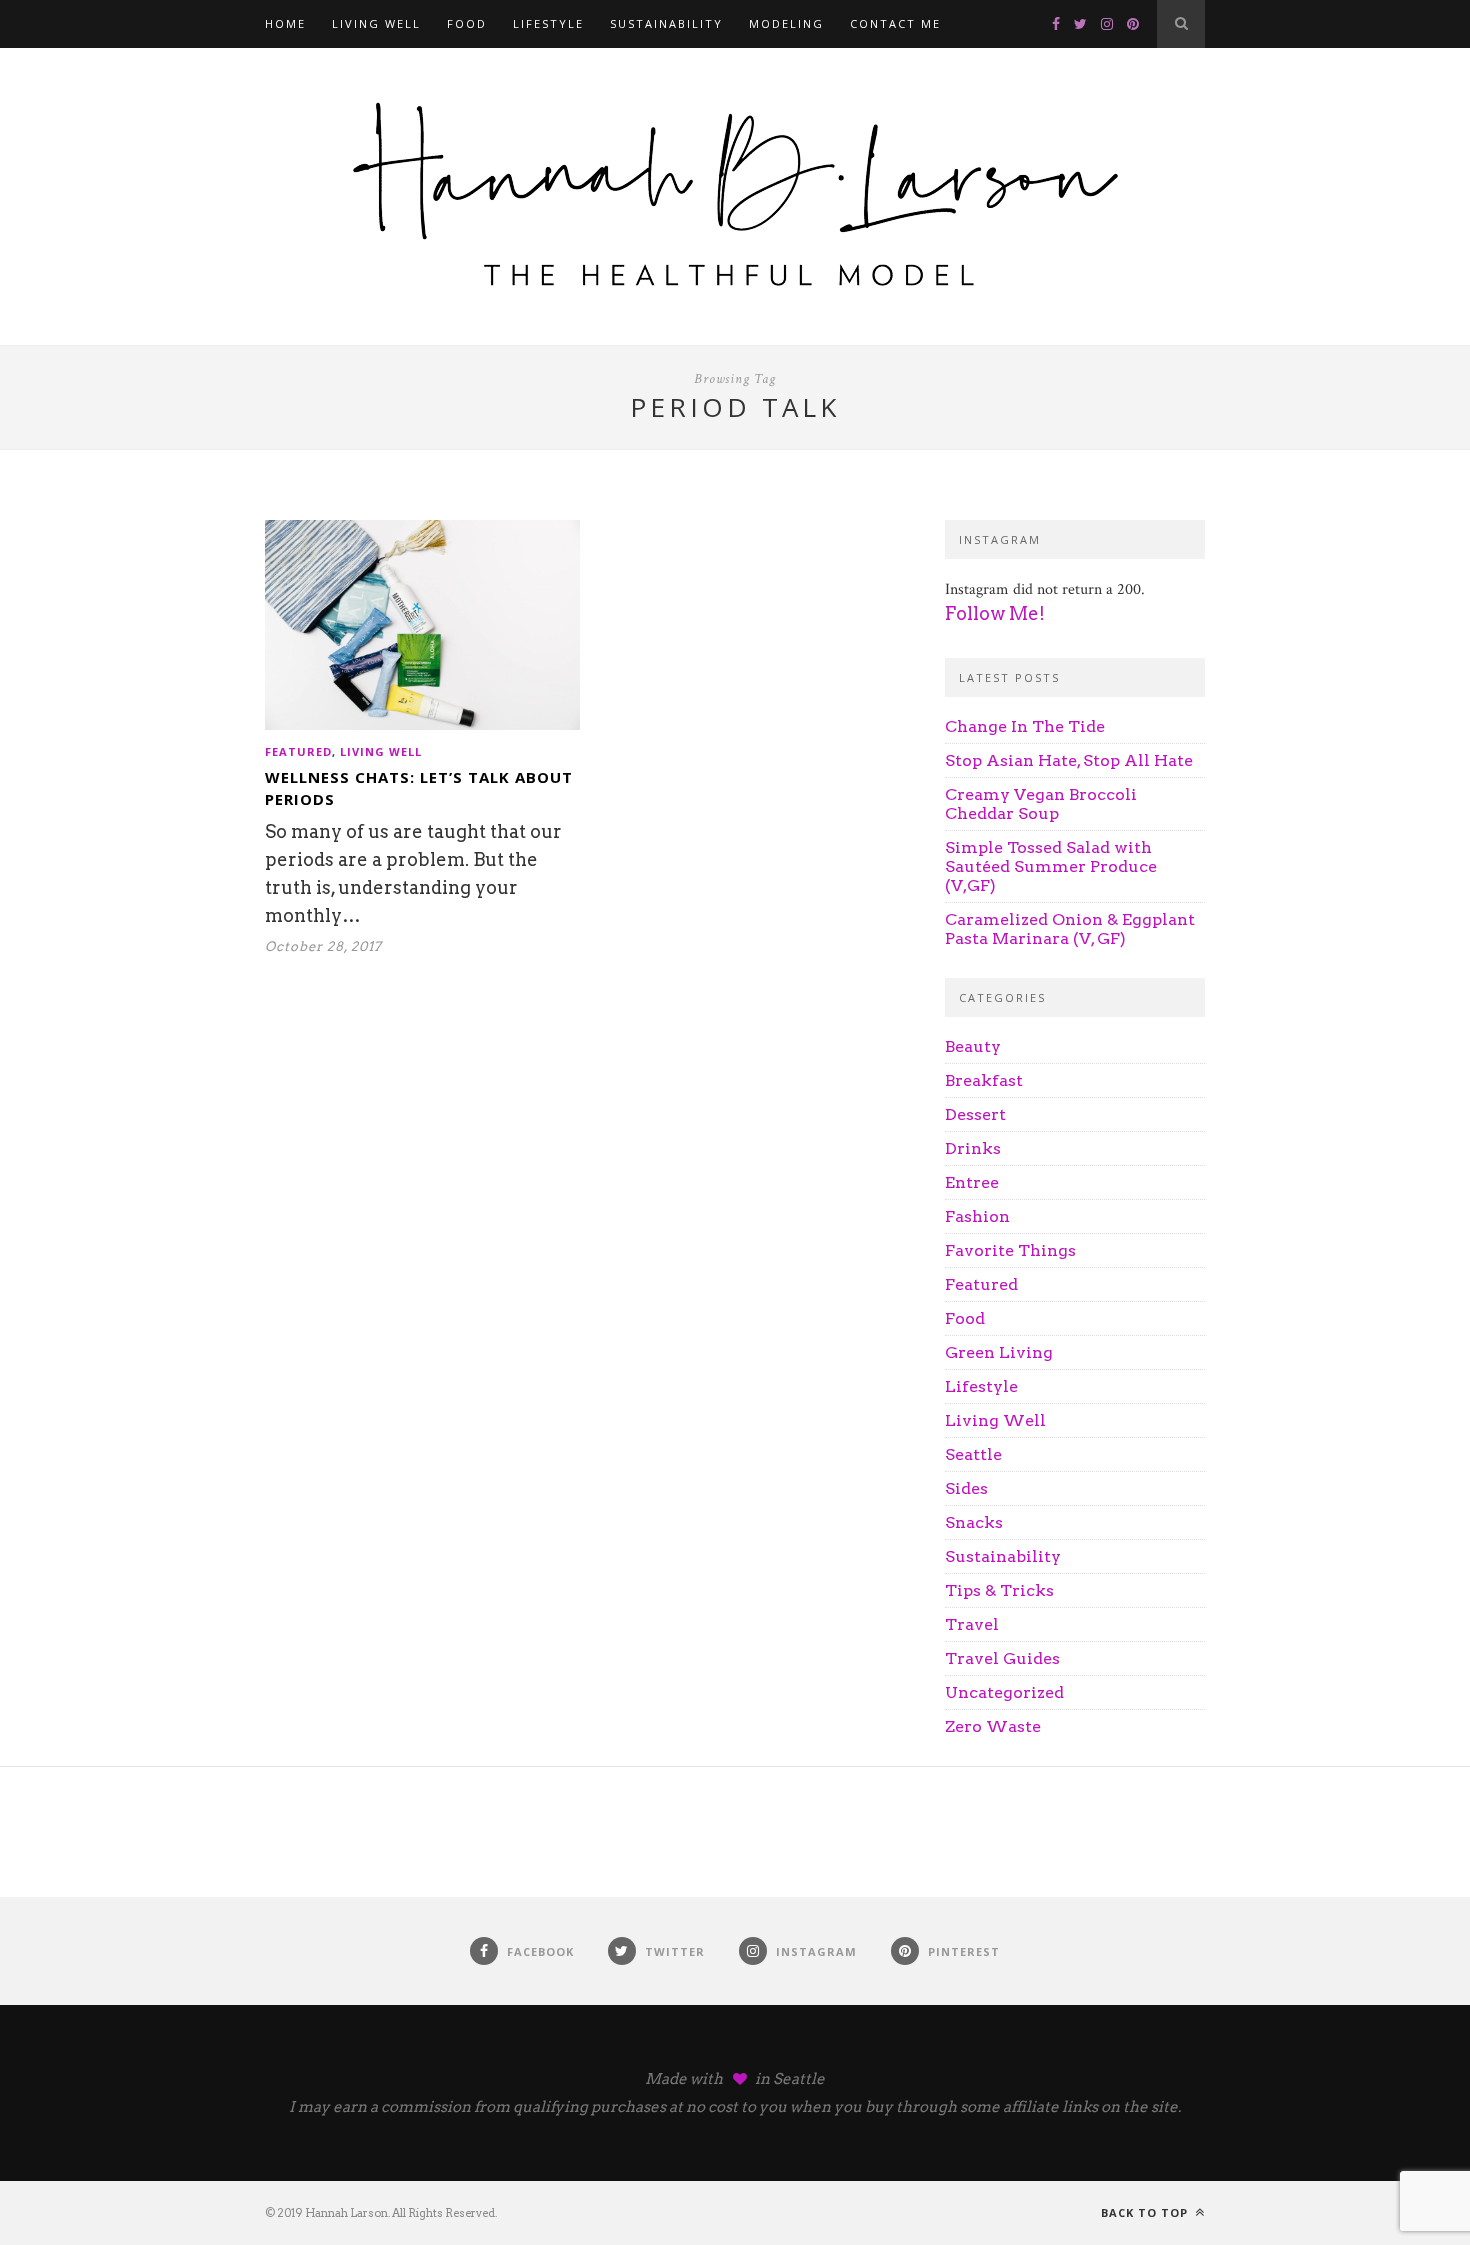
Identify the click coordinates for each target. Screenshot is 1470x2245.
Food (467, 23)
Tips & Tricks (999, 1590)
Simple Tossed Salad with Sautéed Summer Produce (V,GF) (1051, 866)
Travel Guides (1002, 1658)
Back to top (1146, 2212)
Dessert (975, 1114)
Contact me (895, 23)
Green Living (999, 1352)
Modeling (786, 23)
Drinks (973, 1148)
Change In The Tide (1025, 726)
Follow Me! (995, 613)
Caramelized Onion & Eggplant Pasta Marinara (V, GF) (1070, 929)
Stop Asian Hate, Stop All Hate (1069, 760)
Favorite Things (1010, 1250)
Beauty (973, 1046)
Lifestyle (548, 23)
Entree (972, 1182)
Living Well (376, 23)
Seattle (973, 1454)
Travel (972, 1624)
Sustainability (666, 23)
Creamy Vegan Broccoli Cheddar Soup (1041, 804)
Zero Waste (993, 1726)
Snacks (974, 1522)
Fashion (977, 1216)
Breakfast (984, 1080)
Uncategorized (1004, 1692)
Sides (966, 1488)
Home (285, 23)
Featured (298, 751)
